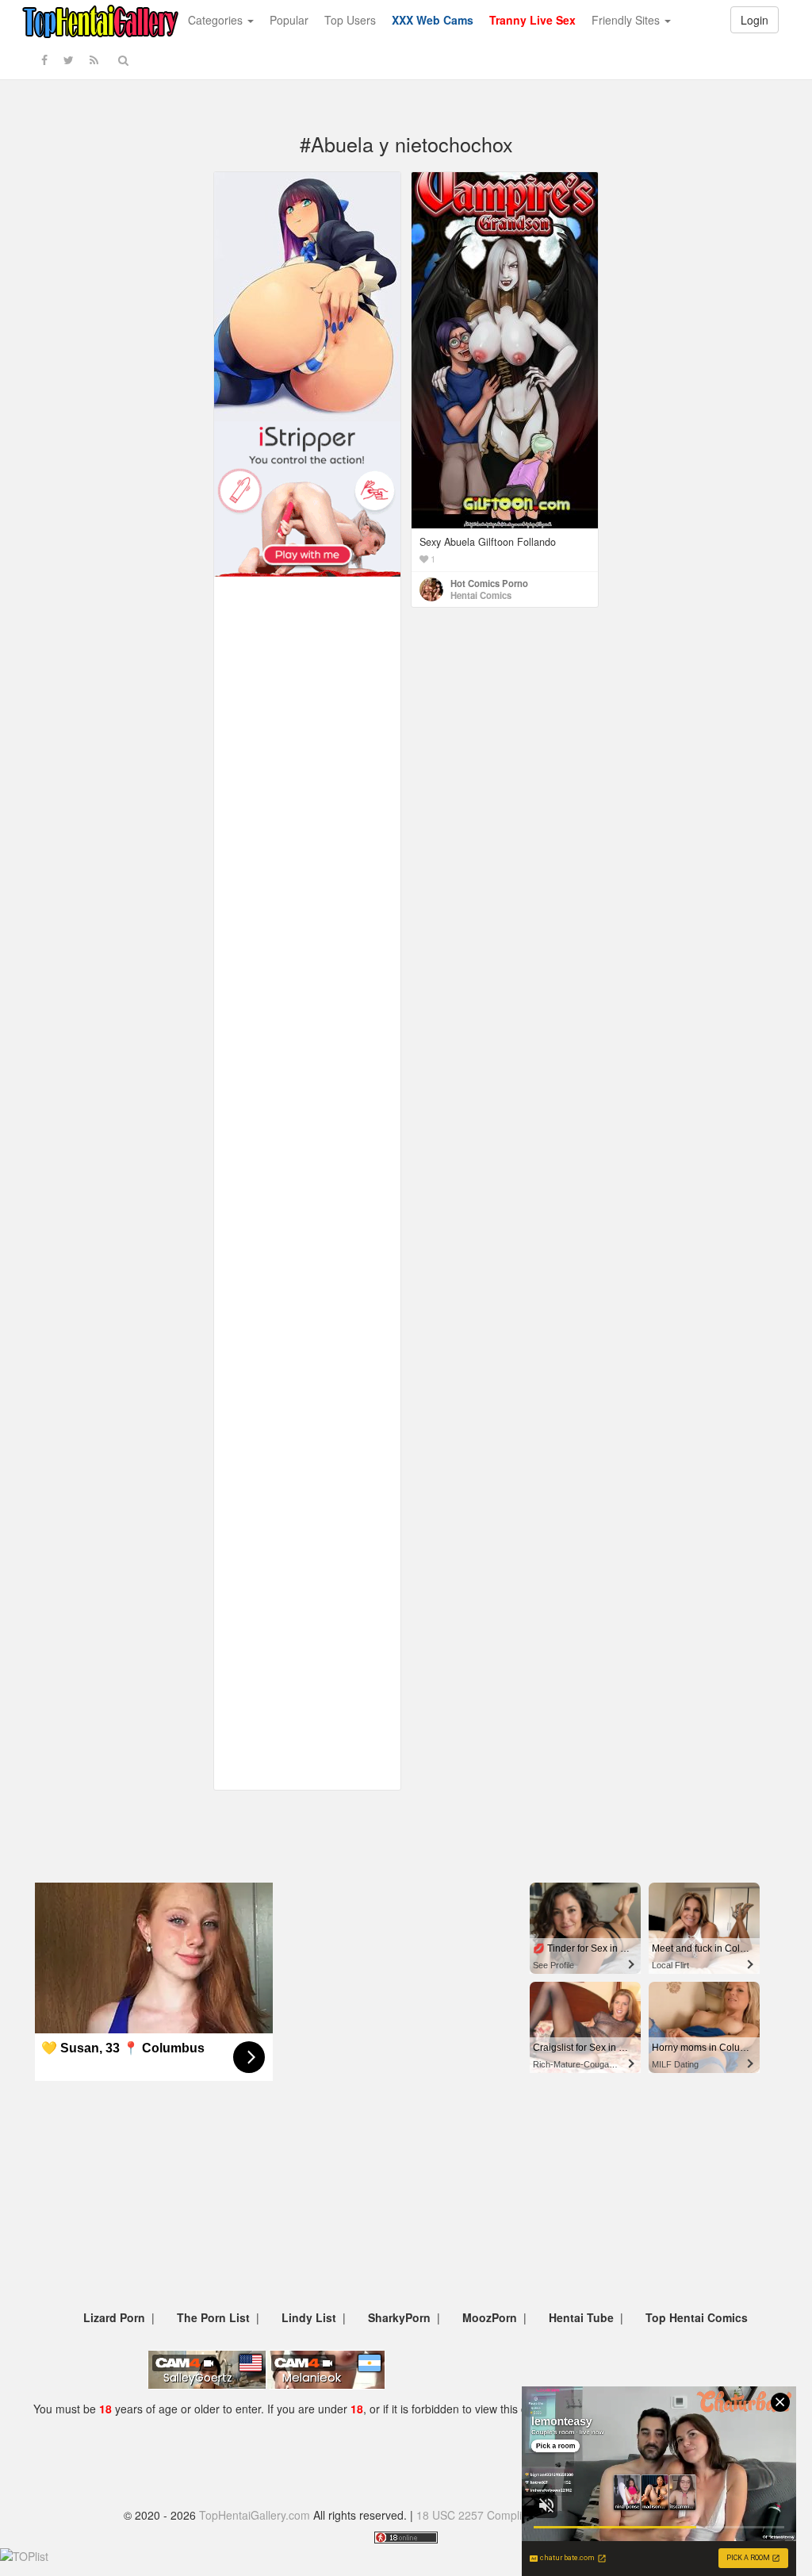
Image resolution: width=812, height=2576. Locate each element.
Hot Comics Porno (489, 583)
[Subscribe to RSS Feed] (94, 60)
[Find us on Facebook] (44, 60)
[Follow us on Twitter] (69, 60)
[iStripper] (307, 497)
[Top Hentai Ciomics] (307, 295)
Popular (289, 20)
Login (755, 20)
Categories (217, 20)
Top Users (350, 20)
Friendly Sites (627, 20)
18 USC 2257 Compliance (481, 2515)
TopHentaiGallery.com (255, 2515)
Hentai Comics (481, 595)
